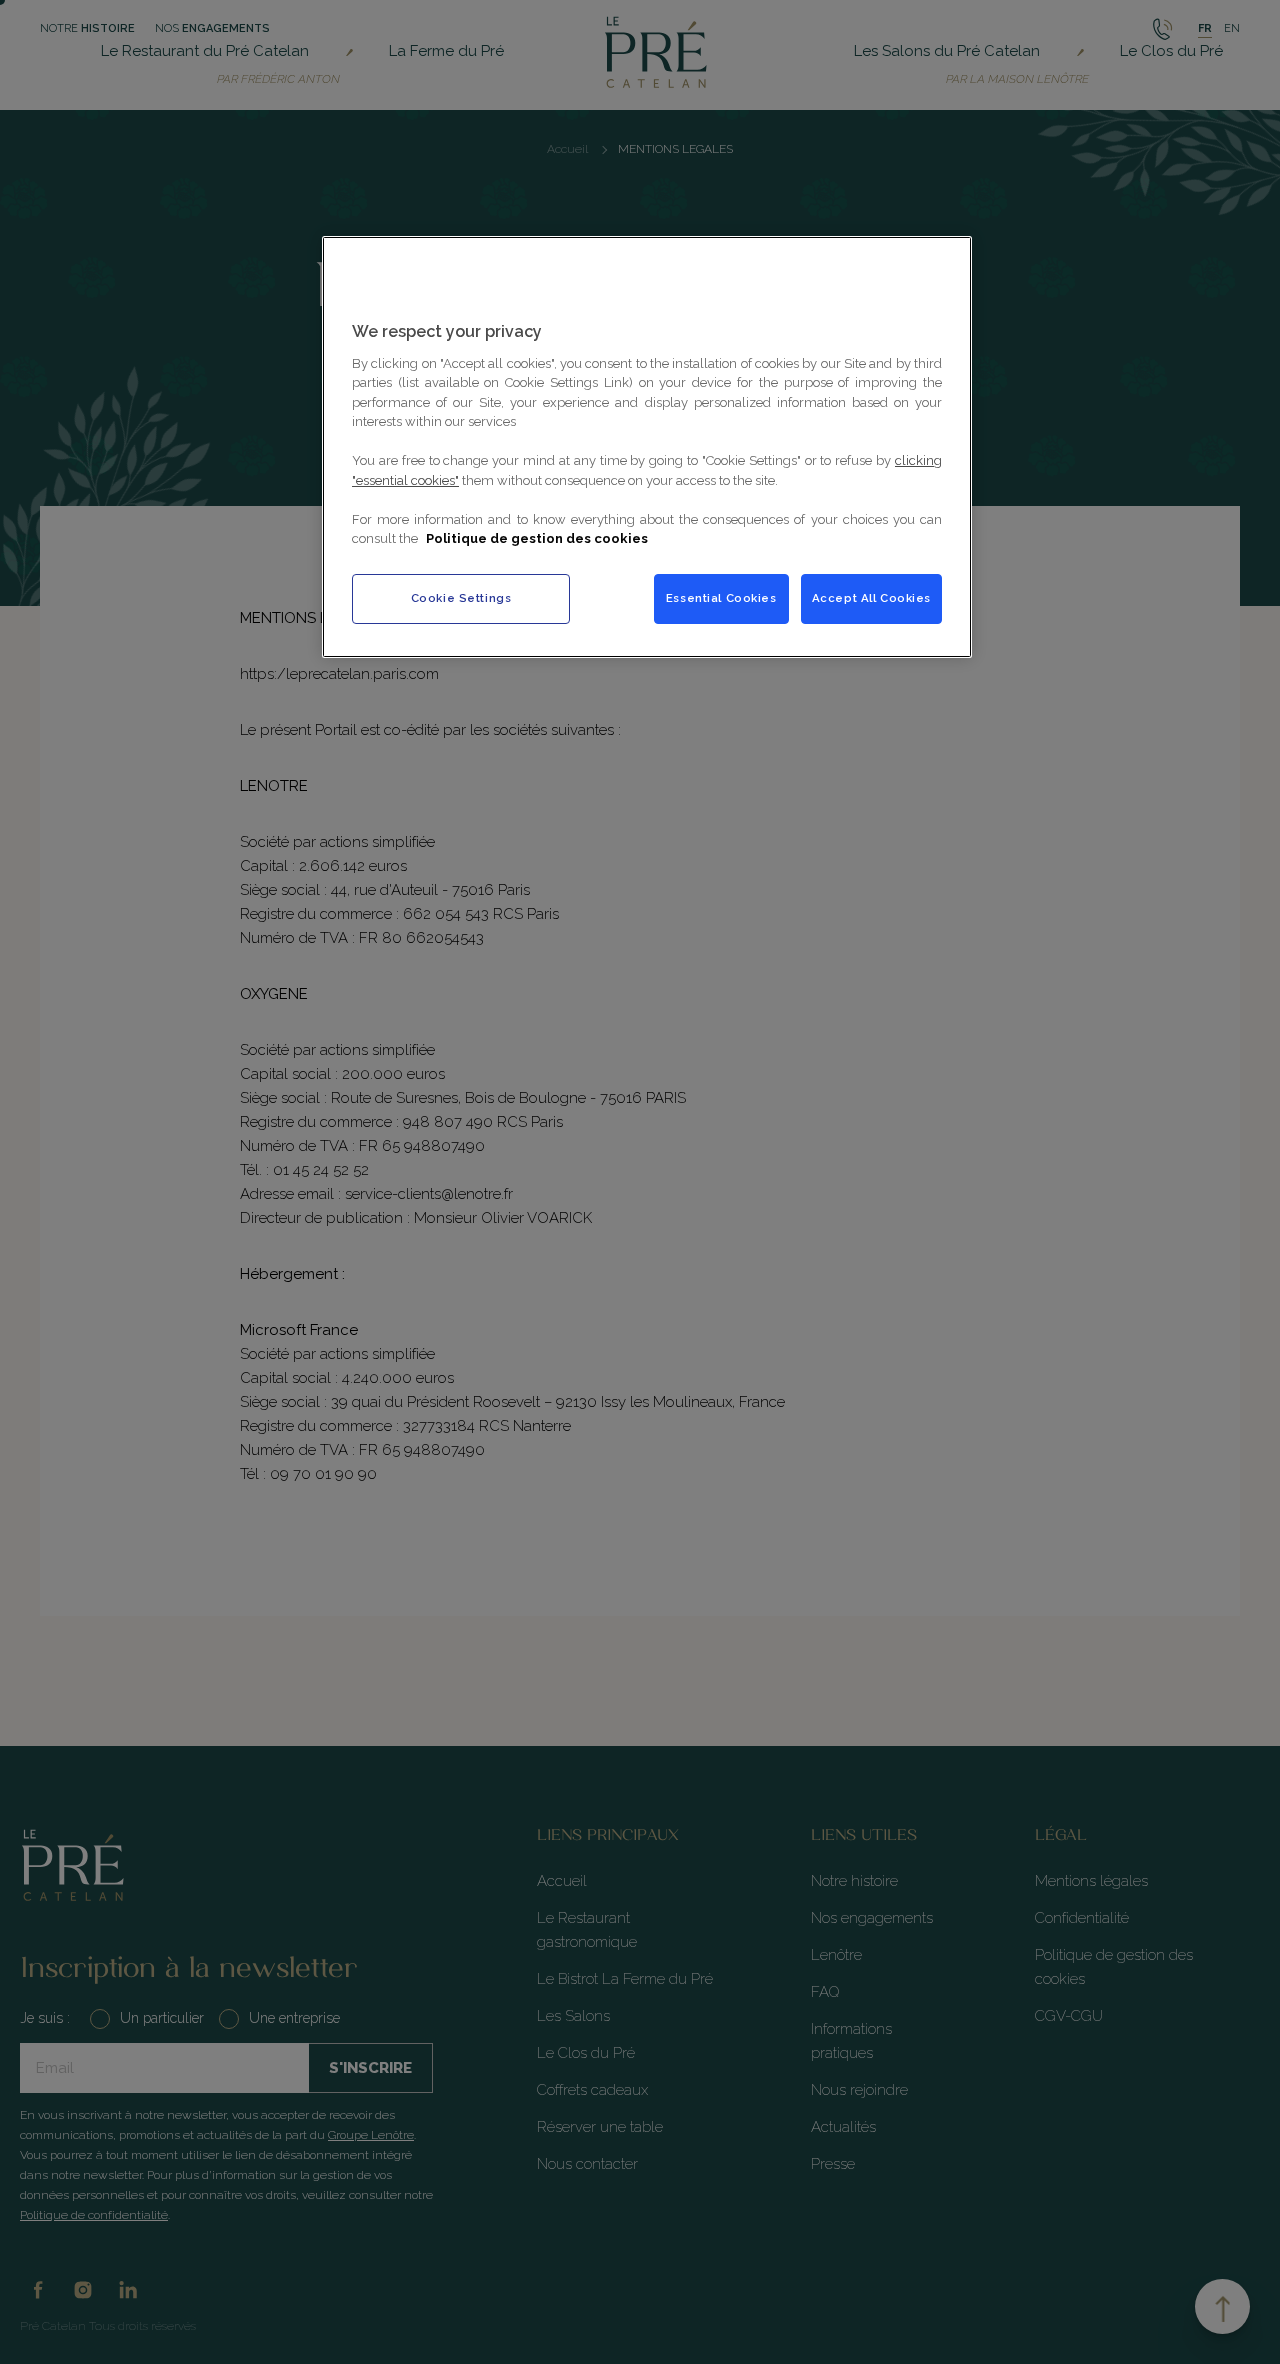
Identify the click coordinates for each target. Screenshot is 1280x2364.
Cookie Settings (461, 598)
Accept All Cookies (871, 598)
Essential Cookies (721, 598)
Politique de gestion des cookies (537, 538)
